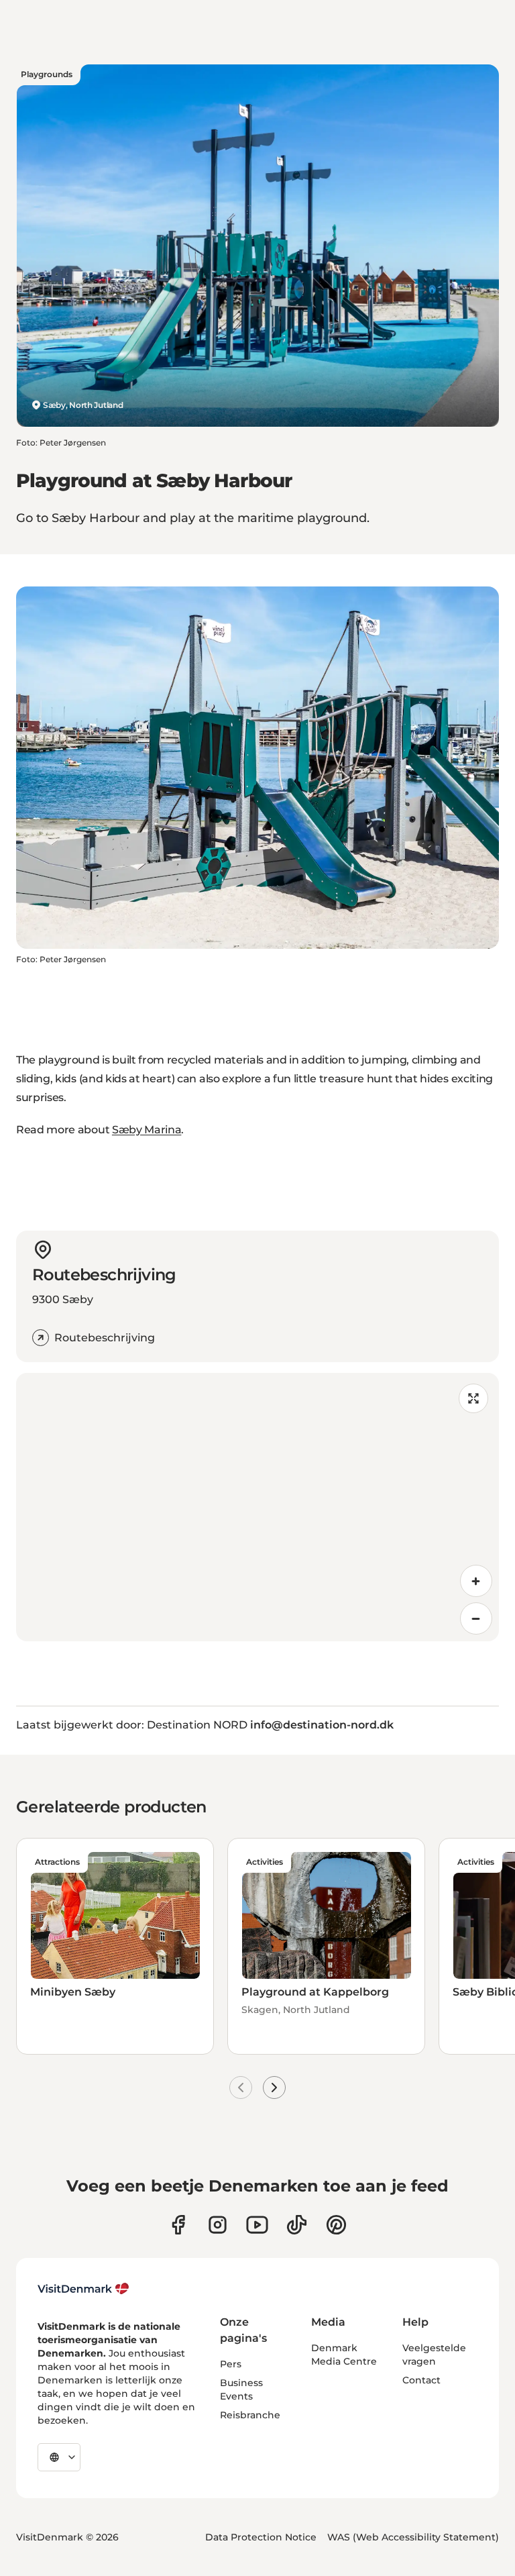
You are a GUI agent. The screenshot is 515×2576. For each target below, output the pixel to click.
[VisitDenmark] (83, 2289)
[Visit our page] (218, 2225)
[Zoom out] (476, 1618)
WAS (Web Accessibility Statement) (413, 2537)
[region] (257, 1507)
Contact (421, 2380)
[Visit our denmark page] (178, 2225)
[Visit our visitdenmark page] (257, 2225)
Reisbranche (250, 2415)
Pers (231, 2364)
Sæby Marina (147, 1130)
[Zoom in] (476, 1581)
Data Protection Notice (261, 2537)
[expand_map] (473, 1398)
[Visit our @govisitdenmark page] (297, 2225)
